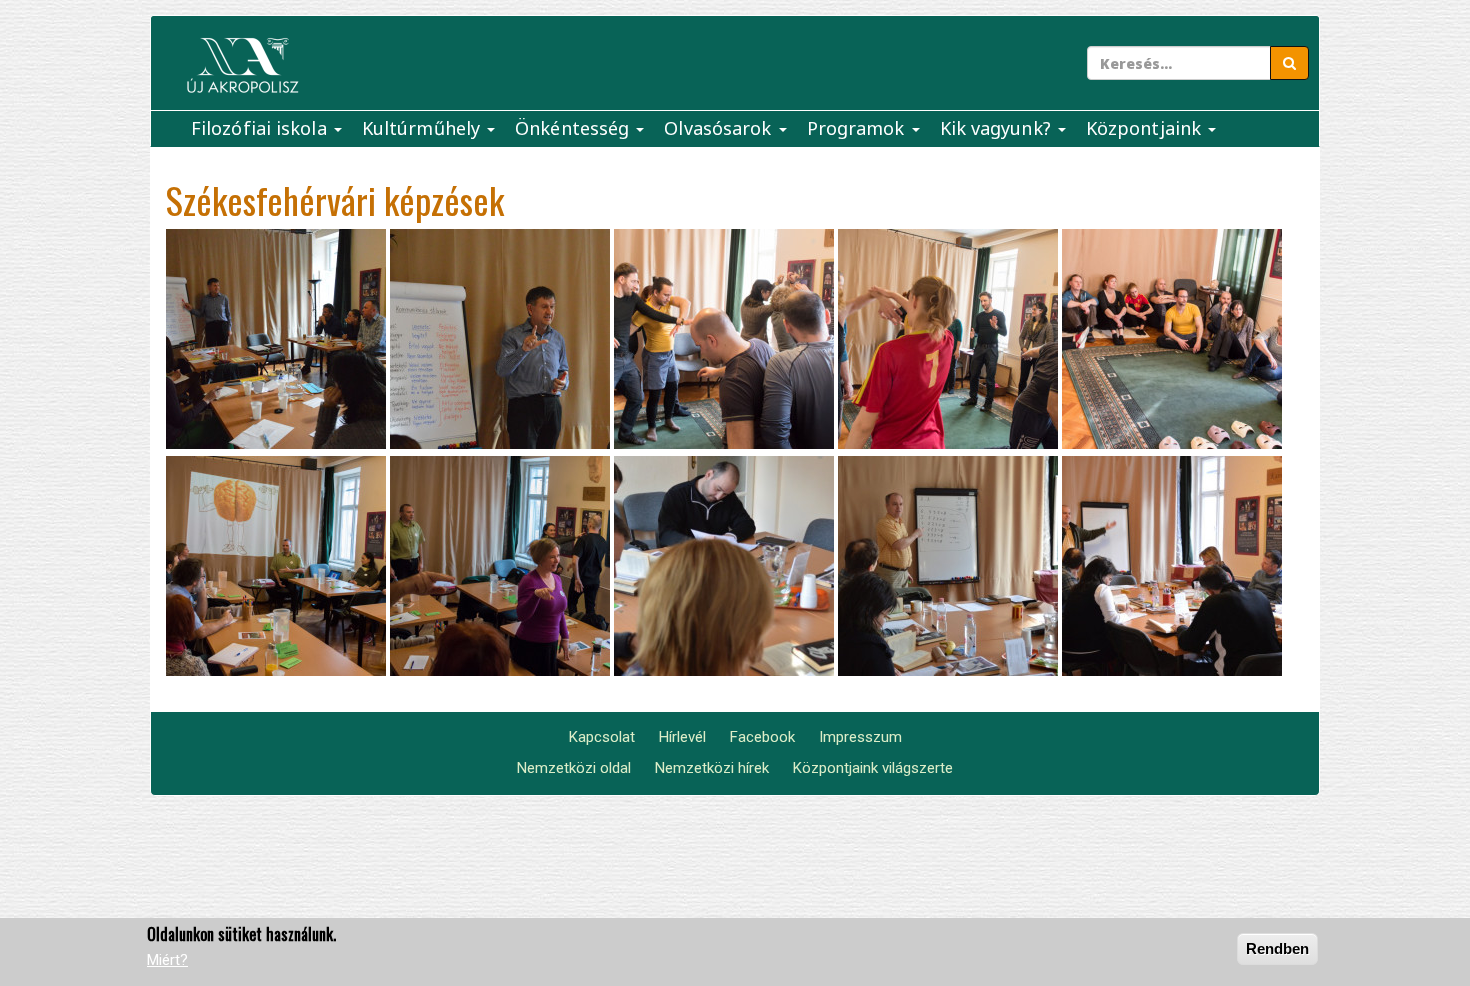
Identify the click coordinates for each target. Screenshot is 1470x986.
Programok (858, 128)
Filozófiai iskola (261, 128)
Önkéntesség (574, 128)
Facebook (762, 737)
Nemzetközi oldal (574, 768)
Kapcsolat (602, 737)
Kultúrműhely (423, 128)
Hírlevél (682, 737)
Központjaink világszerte (873, 768)
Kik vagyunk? (998, 128)
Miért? (167, 961)
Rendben (1277, 948)
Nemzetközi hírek (712, 768)
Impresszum (860, 737)
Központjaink (1146, 128)
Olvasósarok (720, 128)
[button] (276, 339)
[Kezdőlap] (242, 65)
